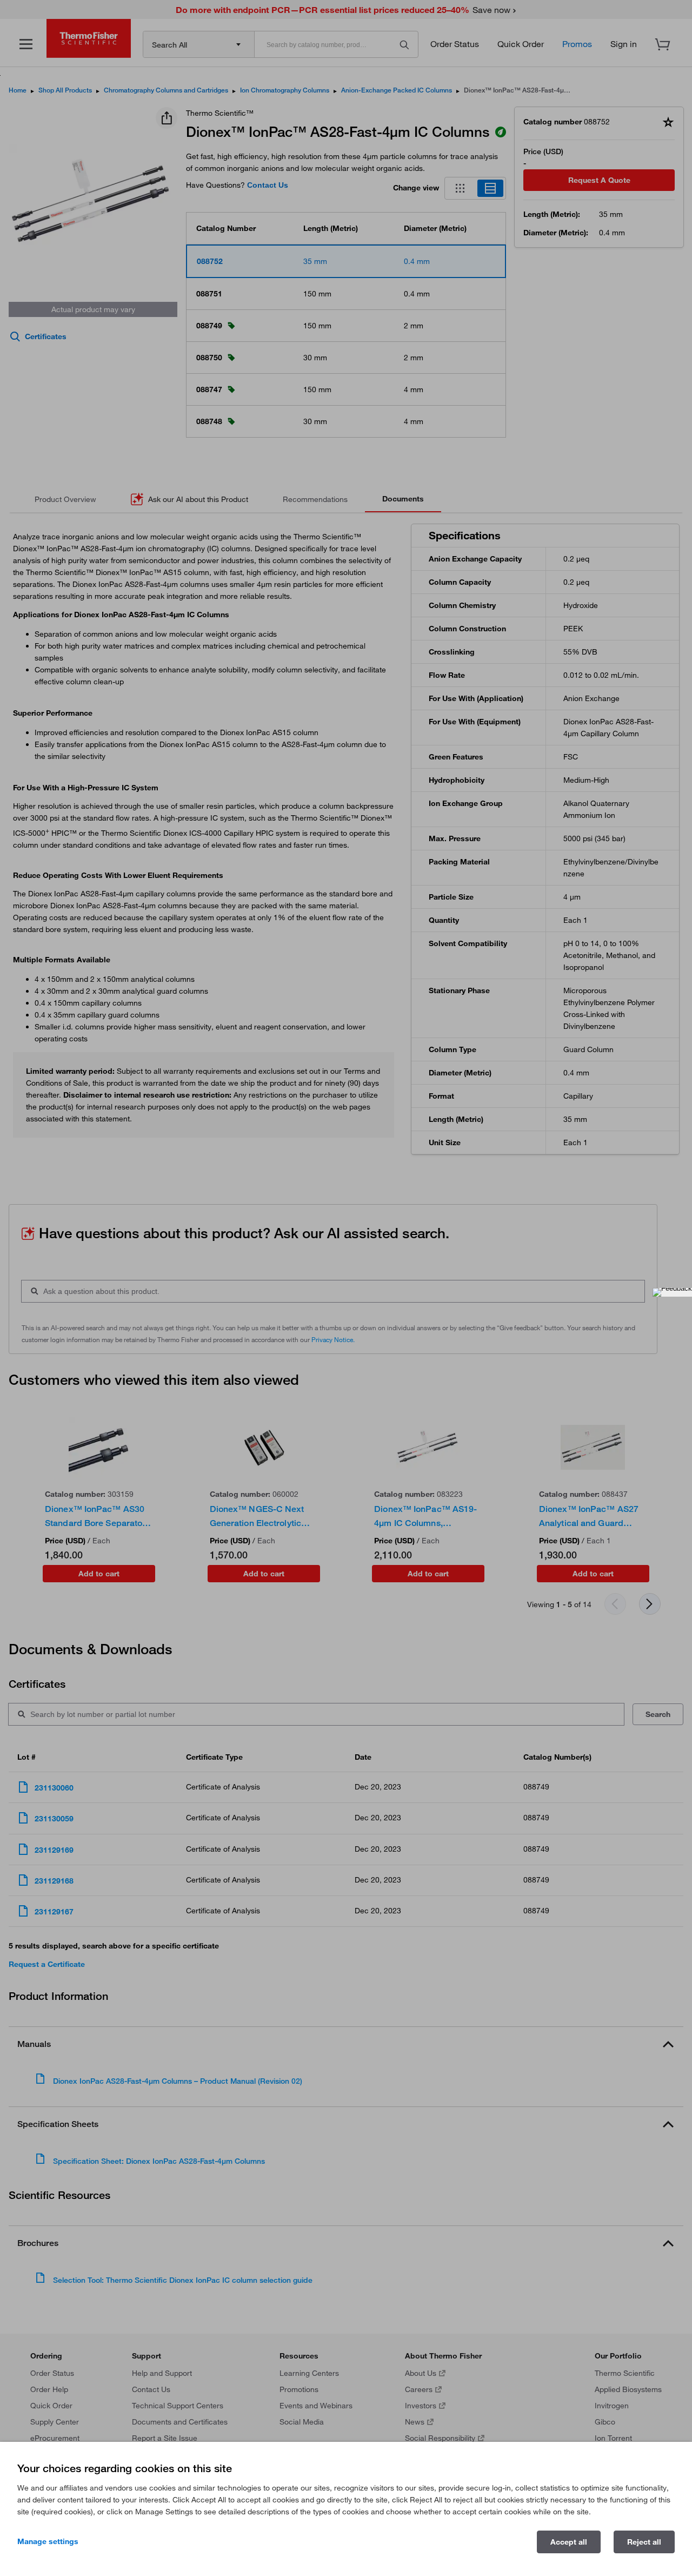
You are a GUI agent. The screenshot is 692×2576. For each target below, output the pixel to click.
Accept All (569, 2542)
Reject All (644, 2542)
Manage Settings (48, 2541)
